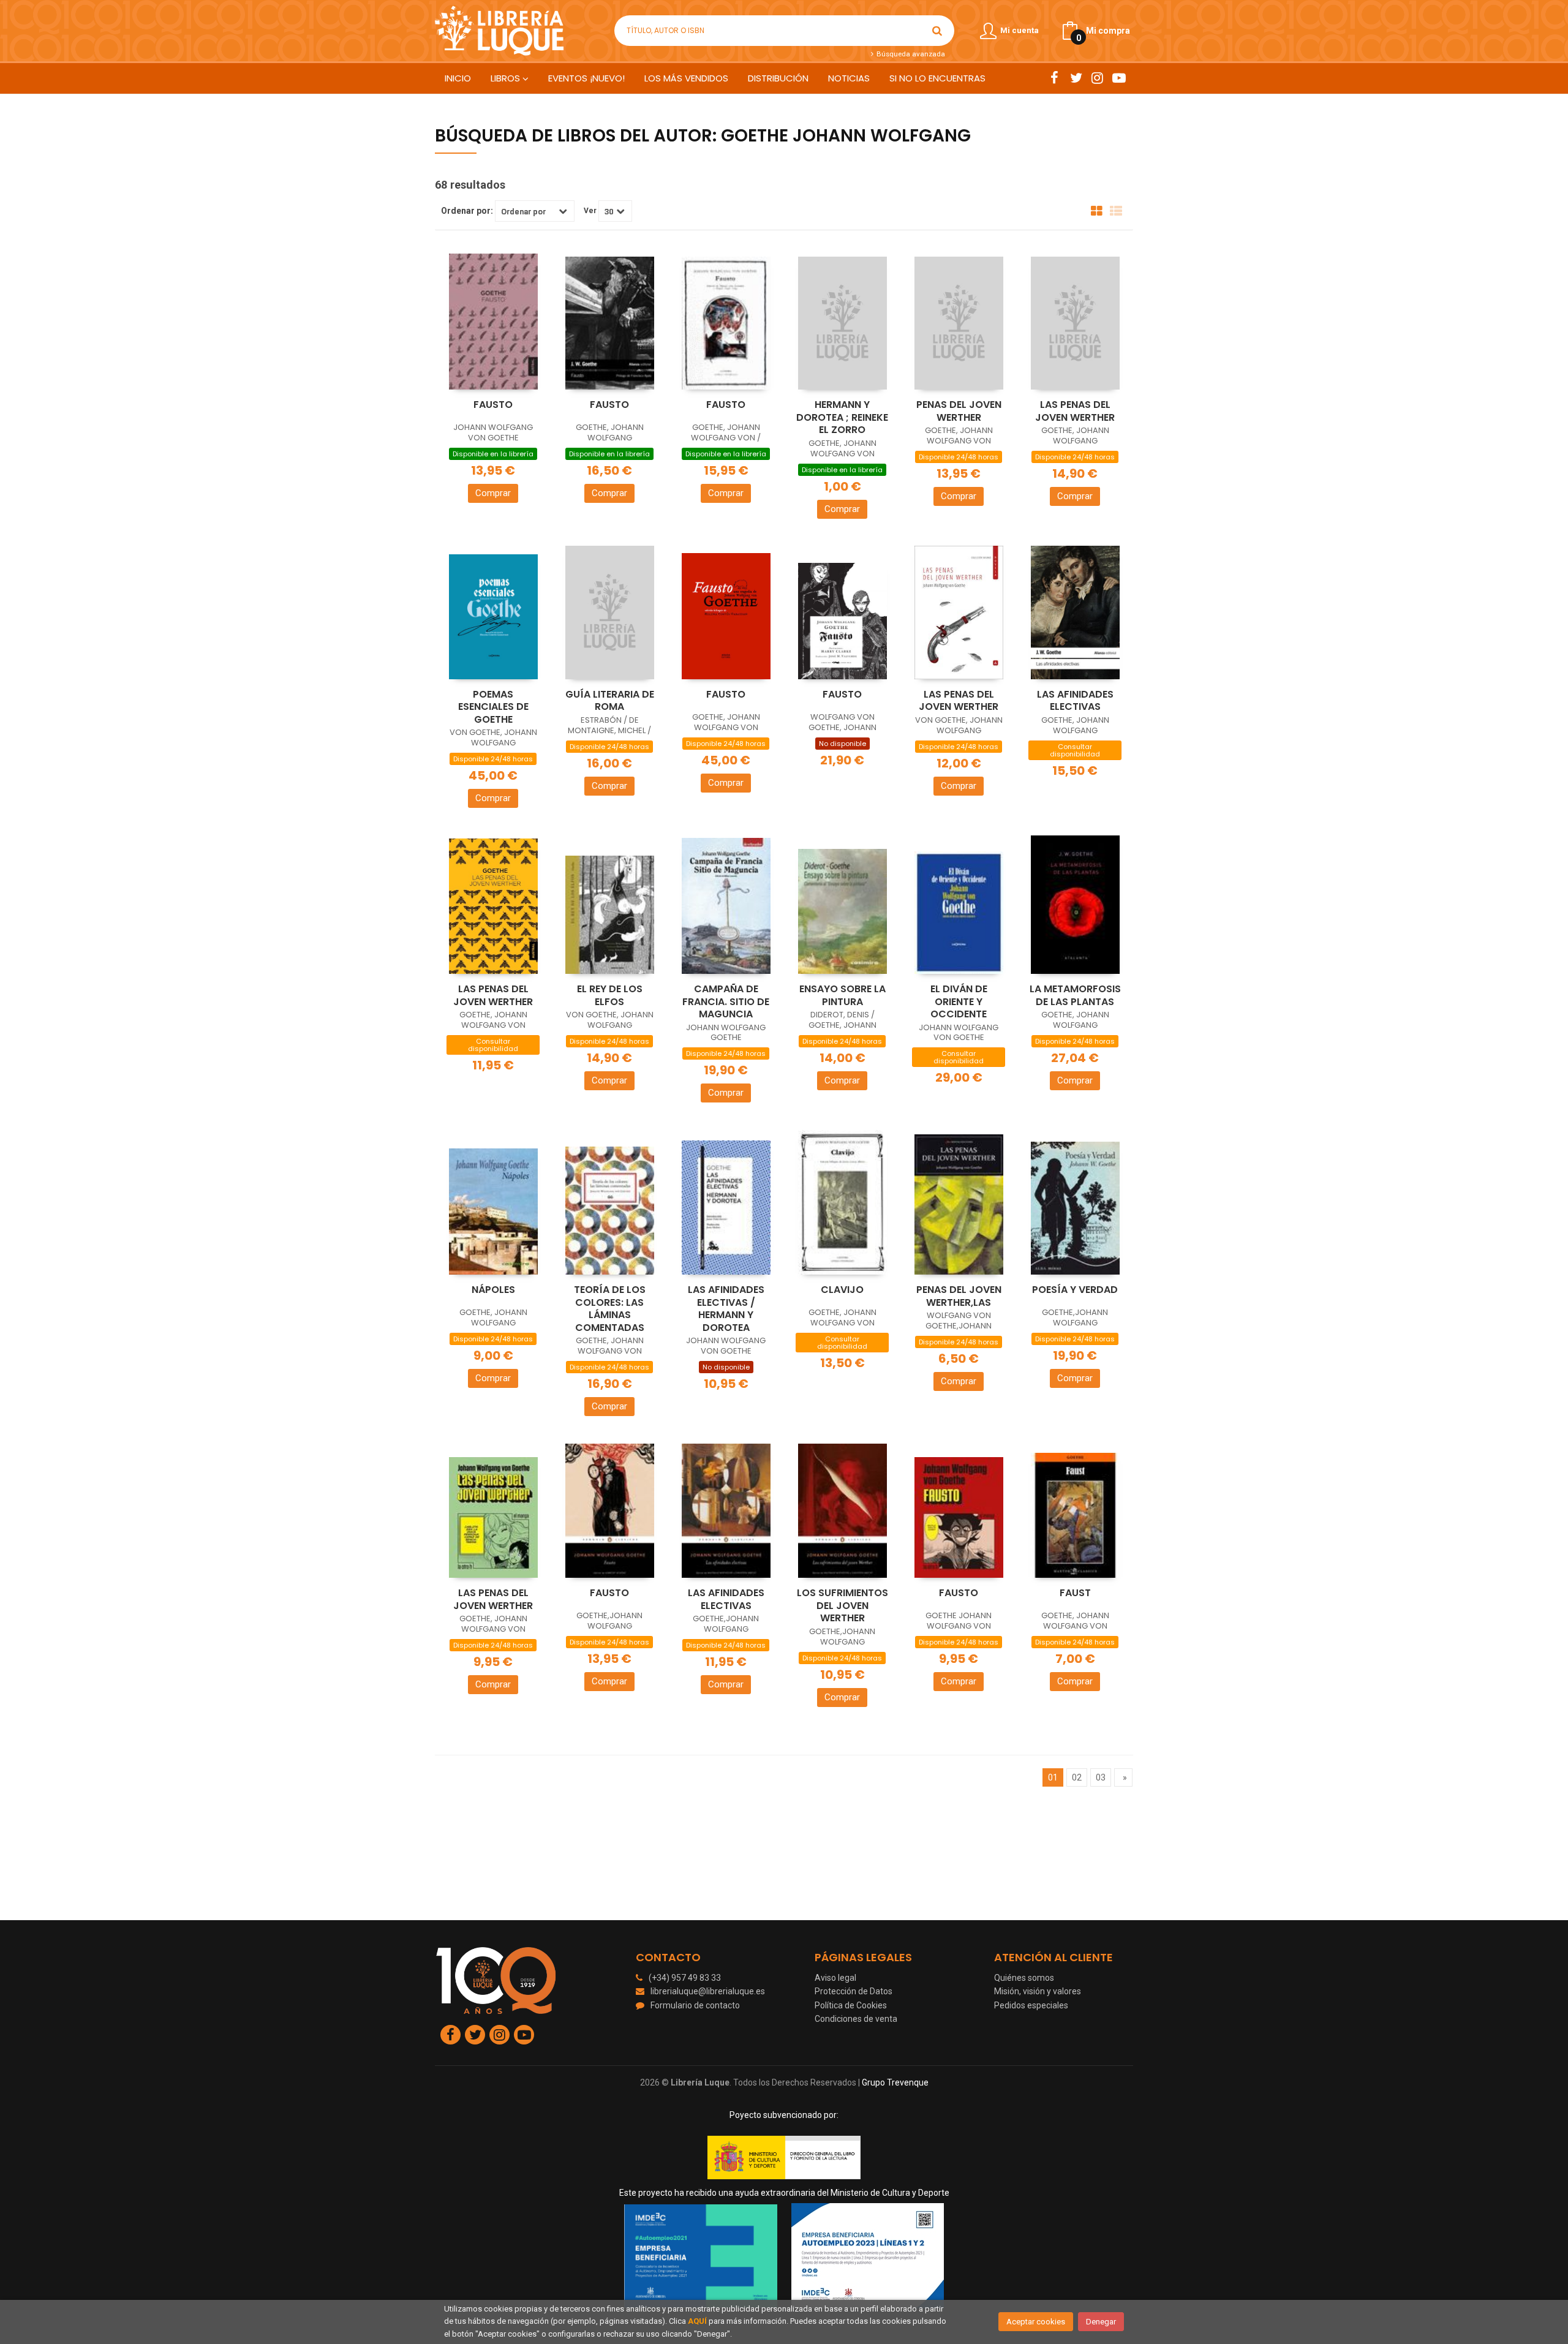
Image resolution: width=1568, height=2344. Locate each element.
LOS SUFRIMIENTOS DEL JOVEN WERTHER (842, 1605)
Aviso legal (835, 1978)
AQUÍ (697, 2321)
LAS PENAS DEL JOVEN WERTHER (1075, 411)
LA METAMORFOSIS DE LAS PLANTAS (1075, 995)
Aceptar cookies (1036, 2322)
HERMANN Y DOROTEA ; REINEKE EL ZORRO (842, 417)
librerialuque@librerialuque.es (708, 1991)
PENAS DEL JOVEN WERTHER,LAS (959, 1296)
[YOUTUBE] (1119, 78)
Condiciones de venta (856, 2019)
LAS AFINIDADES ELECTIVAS (1075, 701)
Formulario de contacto (695, 2005)
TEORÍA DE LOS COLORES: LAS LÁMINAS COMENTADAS (610, 1309)
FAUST (1075, 1593)
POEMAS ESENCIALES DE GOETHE (493, 707)
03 (1101, 1777)
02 (1077, 1777)
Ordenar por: (467, 211)
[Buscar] (937, 31)
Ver (590, 211)
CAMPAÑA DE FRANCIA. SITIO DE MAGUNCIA (726, 1001)
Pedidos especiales (1031, 2005)
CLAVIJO (842, 1290)
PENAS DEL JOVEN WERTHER (959, 411)
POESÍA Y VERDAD (1075, 1290)
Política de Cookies (851, 2005)
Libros (507, 78)
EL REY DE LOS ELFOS (610, 995)
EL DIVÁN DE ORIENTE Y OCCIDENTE (959, 1001)
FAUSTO (493, 405)
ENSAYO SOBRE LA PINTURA (842, 995)
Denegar (1101, 2322)
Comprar (493, 493)
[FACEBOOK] (1054, 78)
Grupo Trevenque (895, 2082)
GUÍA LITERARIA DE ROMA (610, 701)
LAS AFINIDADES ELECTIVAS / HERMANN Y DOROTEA (726, 1309)
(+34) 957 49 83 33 (685, 1978)
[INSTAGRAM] (1097, 78)
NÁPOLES (493, 1290)
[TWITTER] (1076, 78)
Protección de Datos (854, 1991)
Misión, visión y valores (1038, 1991)
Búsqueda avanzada (910, 54)
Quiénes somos (1024, 1978)
